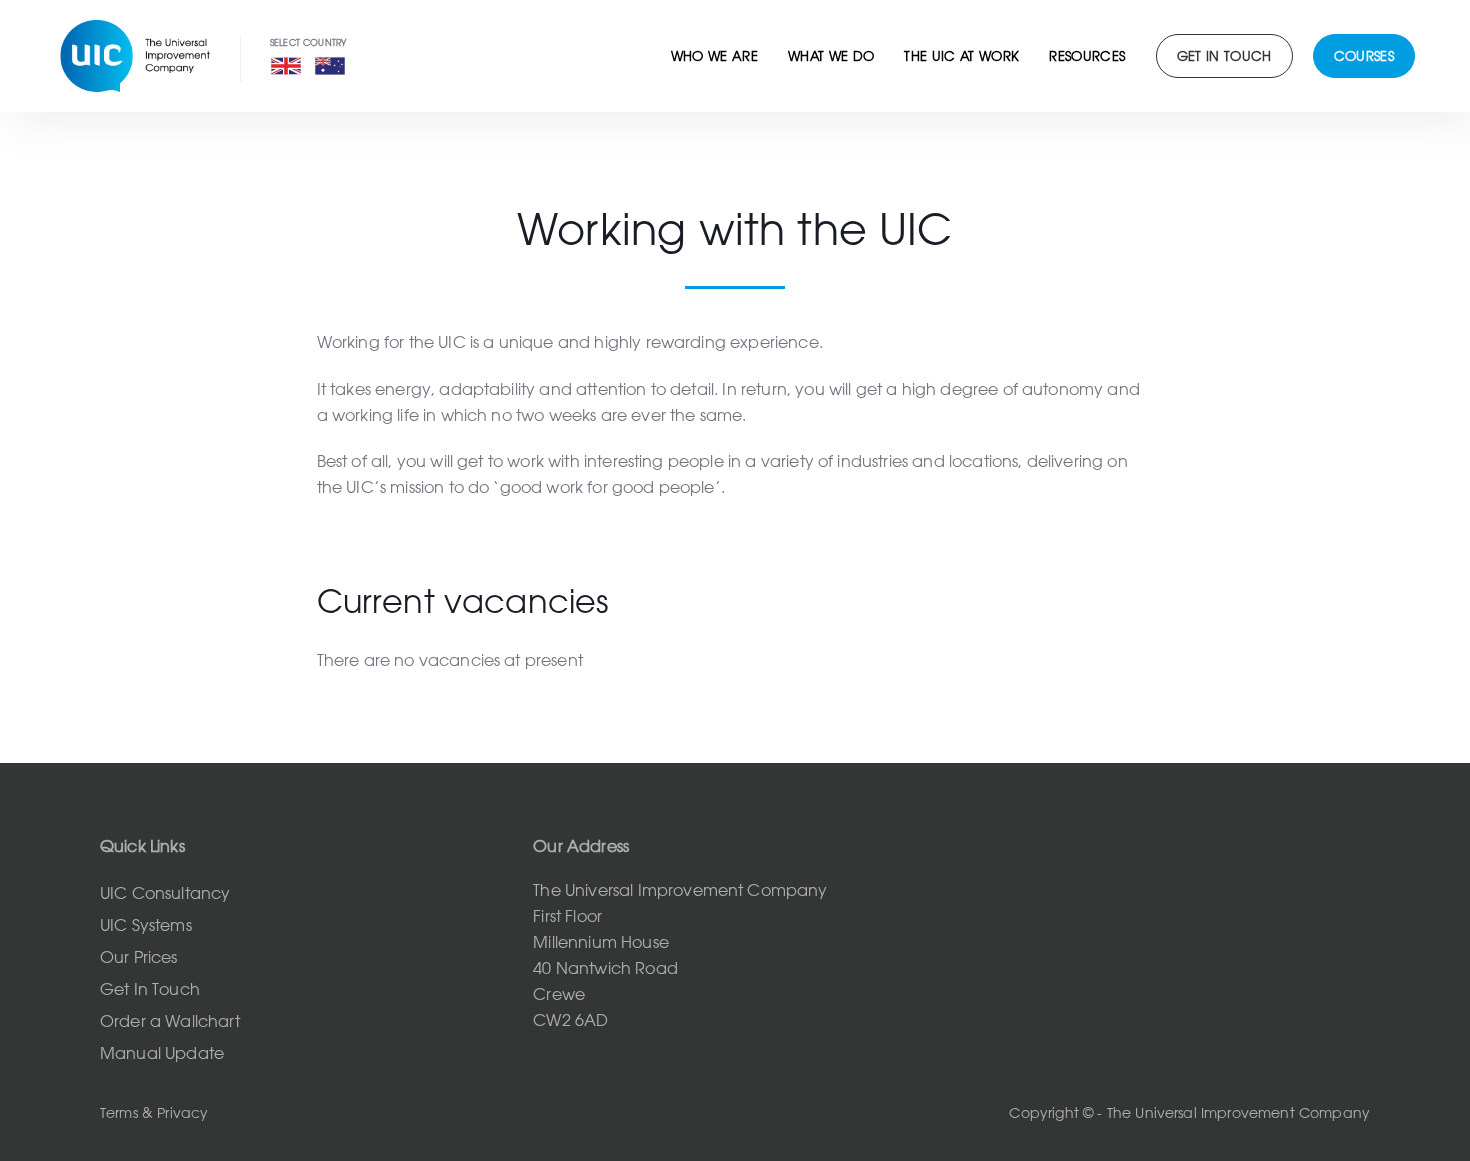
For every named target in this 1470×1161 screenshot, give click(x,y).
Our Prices (139, 957)
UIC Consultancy (165, 893)
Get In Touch (150, 989)
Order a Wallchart (170, 1021)
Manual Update (162, 1053)
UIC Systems (146, 925)
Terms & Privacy (154, 1113)
